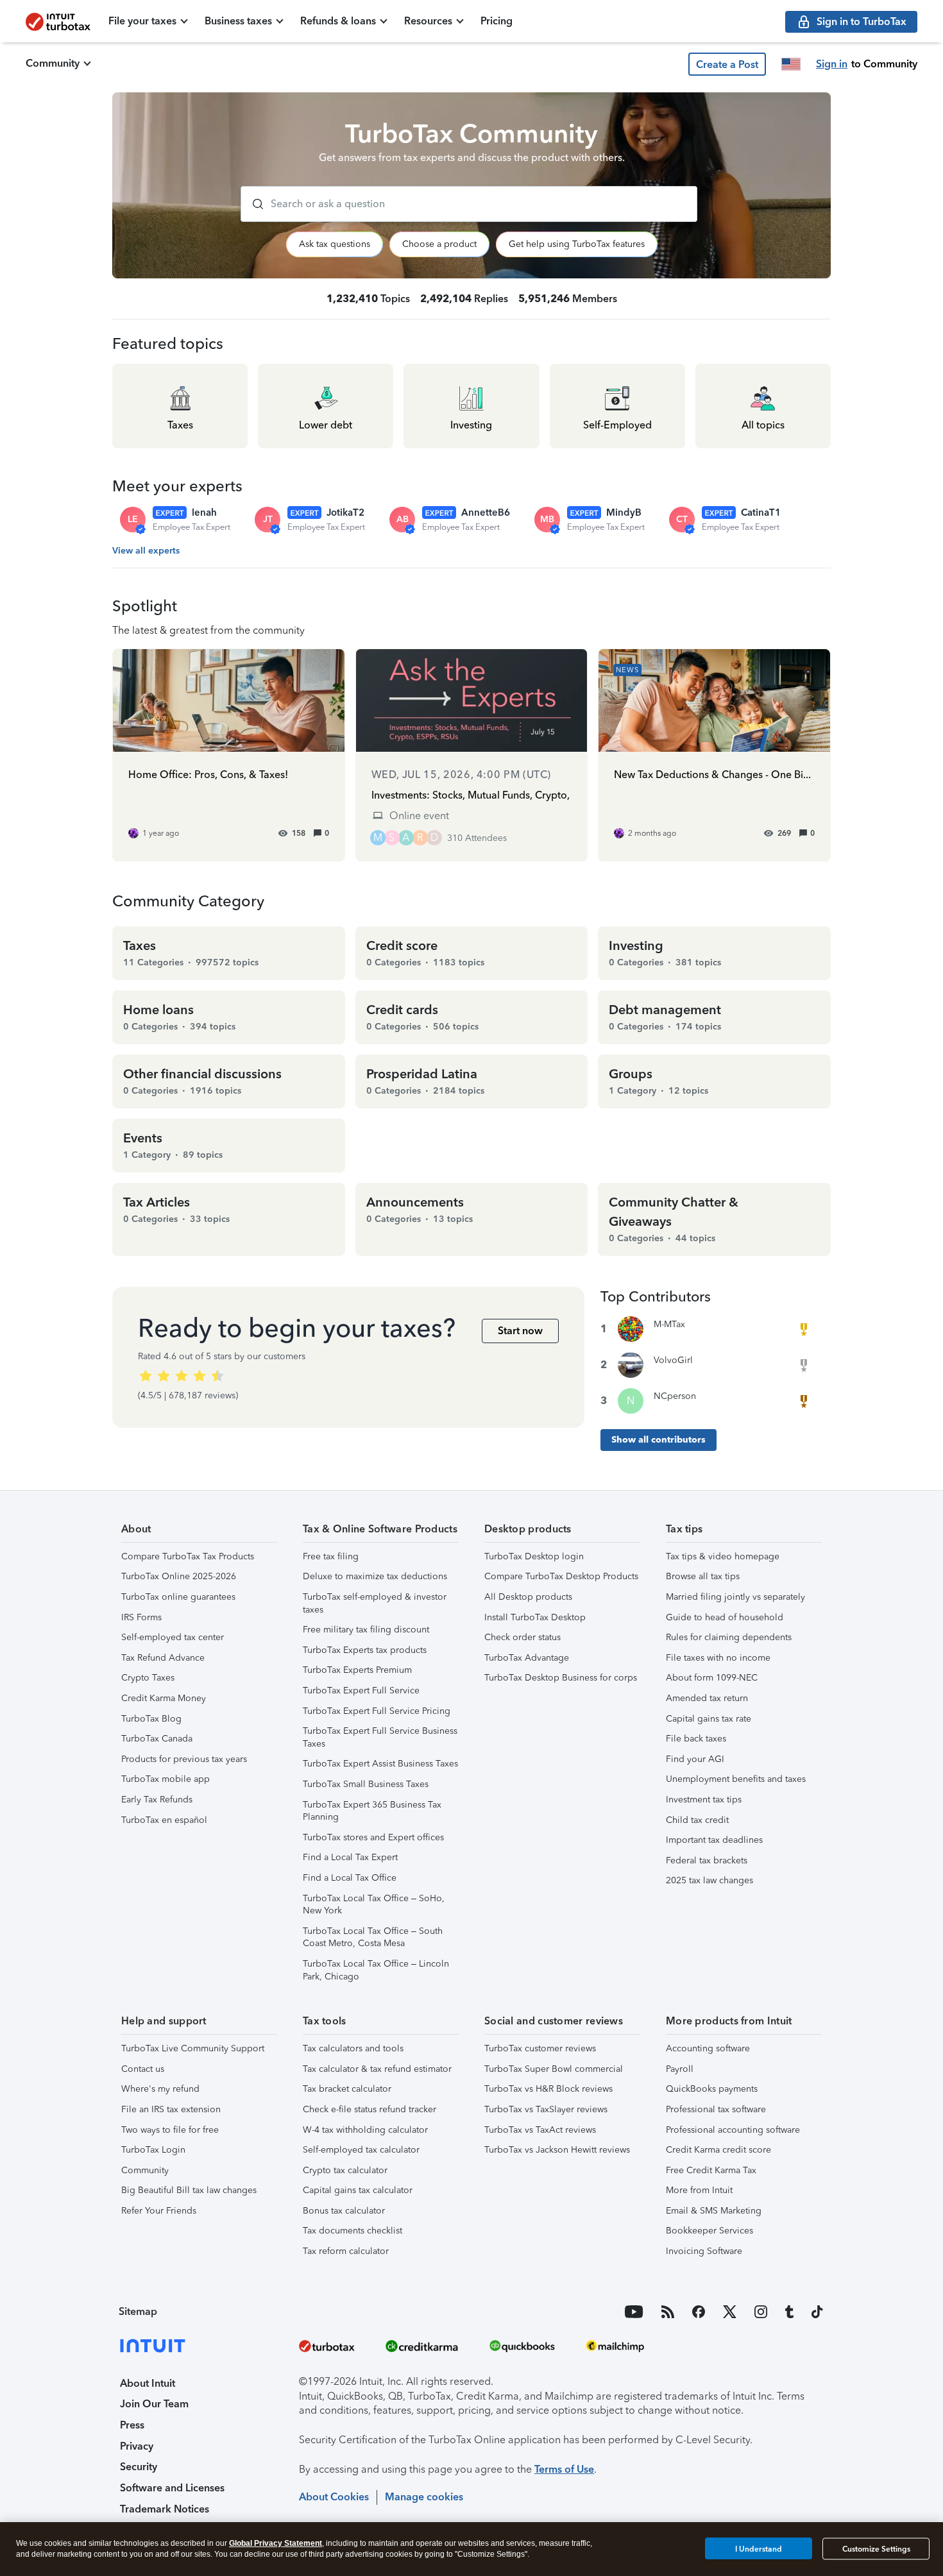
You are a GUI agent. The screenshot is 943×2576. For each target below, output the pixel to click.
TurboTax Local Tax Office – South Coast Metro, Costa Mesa (373, 1937)
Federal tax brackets (707, 1860)
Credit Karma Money (164, 1698)
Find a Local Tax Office (350, 1878)
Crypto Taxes (148, 1678)
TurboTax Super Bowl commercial (554, 2069)
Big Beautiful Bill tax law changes (189, 2190)
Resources (428, 21)
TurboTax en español (164, 1820)
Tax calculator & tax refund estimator (377, 2069)
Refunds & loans (338, 21)
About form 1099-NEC (712, 1678)
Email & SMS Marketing (714, 2211)
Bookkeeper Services (709, 2231)
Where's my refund (160, 2089)
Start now (520, 1331)
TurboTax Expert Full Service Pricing (377, 1711)
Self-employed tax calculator (361, 2150)
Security (139, 2467)
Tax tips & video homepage (723, 1556)
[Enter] (253, 204)
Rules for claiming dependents (729, 1637)
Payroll (680, 2069)
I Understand (759, 2548)
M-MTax (669, 1324)
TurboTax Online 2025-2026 (179, 1576)
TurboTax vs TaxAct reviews (540, 2130)
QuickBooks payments (712, 2089)
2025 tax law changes (709, 1880)
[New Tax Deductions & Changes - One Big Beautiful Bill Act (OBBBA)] (714, 755)
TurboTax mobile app (166, 1779)
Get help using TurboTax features (577, 244)
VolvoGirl (673, 1360)
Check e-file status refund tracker (370, 2109)
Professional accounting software (733, 2130)
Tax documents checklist (353, 2231)
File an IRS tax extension (171, 2109)
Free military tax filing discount (366, 1630)
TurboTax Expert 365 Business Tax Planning (372, 1811)
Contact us (143, 2069)
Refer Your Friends (159, 2211)
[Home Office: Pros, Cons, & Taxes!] (229, 755)
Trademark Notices (165, 2509)
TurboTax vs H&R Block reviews (548, 2089)
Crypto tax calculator (345, 2170)
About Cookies (334, 2497)
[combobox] (469, 204)
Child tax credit (697, 1820)
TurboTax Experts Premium (357, 1670)
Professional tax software (716, 2109)
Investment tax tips (704, 1800)
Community (53, 63)
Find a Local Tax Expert (350, 1857)
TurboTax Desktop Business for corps (561, 1678)
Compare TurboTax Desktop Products (561, 1576)
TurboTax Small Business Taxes (366, 1784)
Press (132, 2425)
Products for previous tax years (184, 1759)
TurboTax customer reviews (540, 2048)
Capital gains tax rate (709, 1719)
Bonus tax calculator (344, 2211)
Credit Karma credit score (718, 2150)
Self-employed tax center (173, 1637)
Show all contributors (658, 1440)
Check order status (522, 1637)
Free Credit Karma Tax (711, 2170)
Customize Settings (876, 2549)
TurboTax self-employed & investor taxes (375, 1603)
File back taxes (696, 1739)
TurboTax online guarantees (178, 1597)
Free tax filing (331, 1556)
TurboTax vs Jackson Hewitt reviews (557, 2150)
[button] (727, 64)
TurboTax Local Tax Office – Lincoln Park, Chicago (376, 1970)
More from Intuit (699, 2190)
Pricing (497, 21)
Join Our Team (154, 2404)
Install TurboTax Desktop (535, 1617)
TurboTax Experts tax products (365, 1650)
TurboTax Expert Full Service (361, 1690)
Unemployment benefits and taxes (736, 1779)
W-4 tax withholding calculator (365, 2130)
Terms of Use (564, 2469)
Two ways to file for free (170, 2130)
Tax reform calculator (346, 2251)
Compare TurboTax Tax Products (188, 1556)
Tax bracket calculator (347, 2089)
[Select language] (791, 64)
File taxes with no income (718, 1658)
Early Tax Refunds (157, 1800)
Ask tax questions (335, 244)
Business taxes (238, 21)
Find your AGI (695, 1759)
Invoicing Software (704, 2251)
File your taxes (142, 21)
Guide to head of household (725, 1617)
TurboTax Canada (157, 1739)
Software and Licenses (172, 2488)
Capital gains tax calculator (358, 2190)
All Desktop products (528, 1597)
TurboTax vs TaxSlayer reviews (546, 2109)
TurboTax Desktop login (534, 1556)
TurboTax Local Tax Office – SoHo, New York (374, 1905)
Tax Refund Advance (163, 1658)
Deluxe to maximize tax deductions (375, 1576)
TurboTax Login (153, 2150)
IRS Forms (141, 1617)
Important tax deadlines (714, 1840)
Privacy (137, 2446)
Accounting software (708, 2048)
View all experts (146, 551)
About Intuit (148, 2383)
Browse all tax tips (703, 1576)
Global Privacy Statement (276, 2543)
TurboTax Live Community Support (193, 2048)
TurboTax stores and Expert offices (373, 1837)
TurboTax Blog (151, 1719)
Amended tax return (707, 1698)
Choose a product (439, 244)
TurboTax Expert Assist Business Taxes (380, 1764)
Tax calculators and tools (353, 2048)
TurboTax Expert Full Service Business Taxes (380, 1737)
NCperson (675, 1396)
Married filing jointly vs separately (735, 1597)
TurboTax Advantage (527, 1658)
